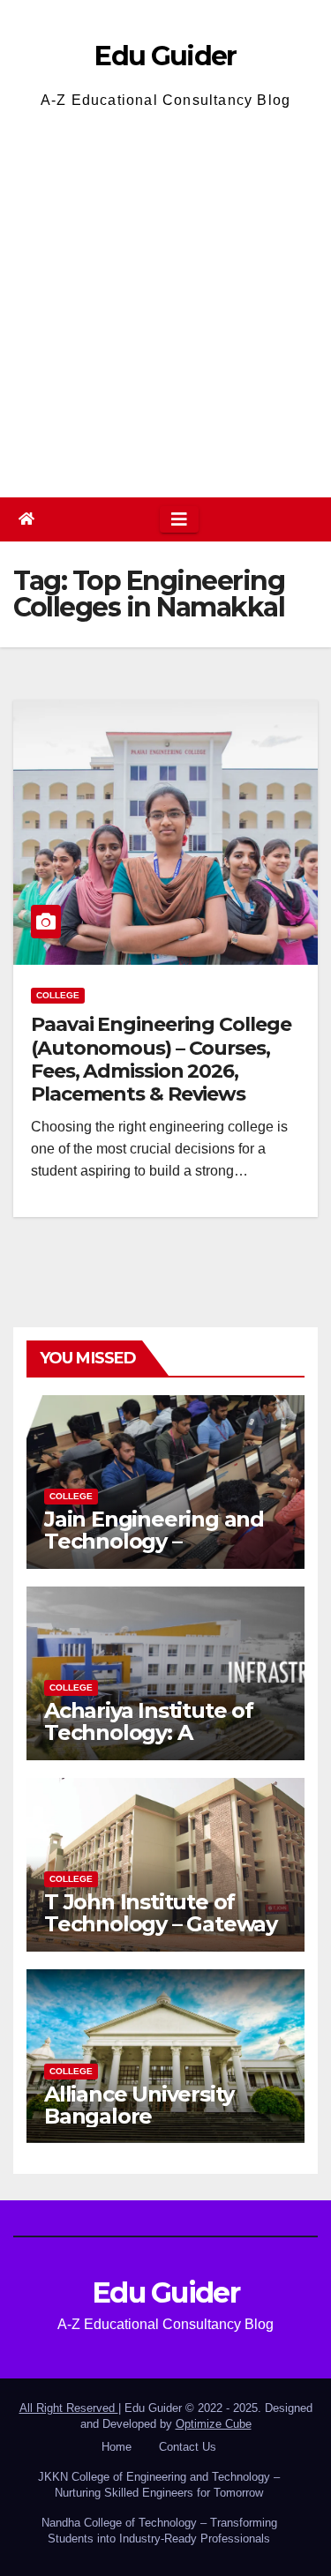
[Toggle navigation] (179, 519)
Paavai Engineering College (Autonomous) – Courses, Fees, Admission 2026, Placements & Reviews (161, 1059)
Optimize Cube (214, 2424)
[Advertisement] (165, 301)
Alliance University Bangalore (139, 2105)
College (58, 995)
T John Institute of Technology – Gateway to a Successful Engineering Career (161, 1935)
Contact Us (188, 2447)
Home (117, 2447)
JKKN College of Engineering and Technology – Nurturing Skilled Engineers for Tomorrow (159, 2485)
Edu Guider (165, 56)
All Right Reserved (69, 2408)
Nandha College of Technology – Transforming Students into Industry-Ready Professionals (159, 2531)
